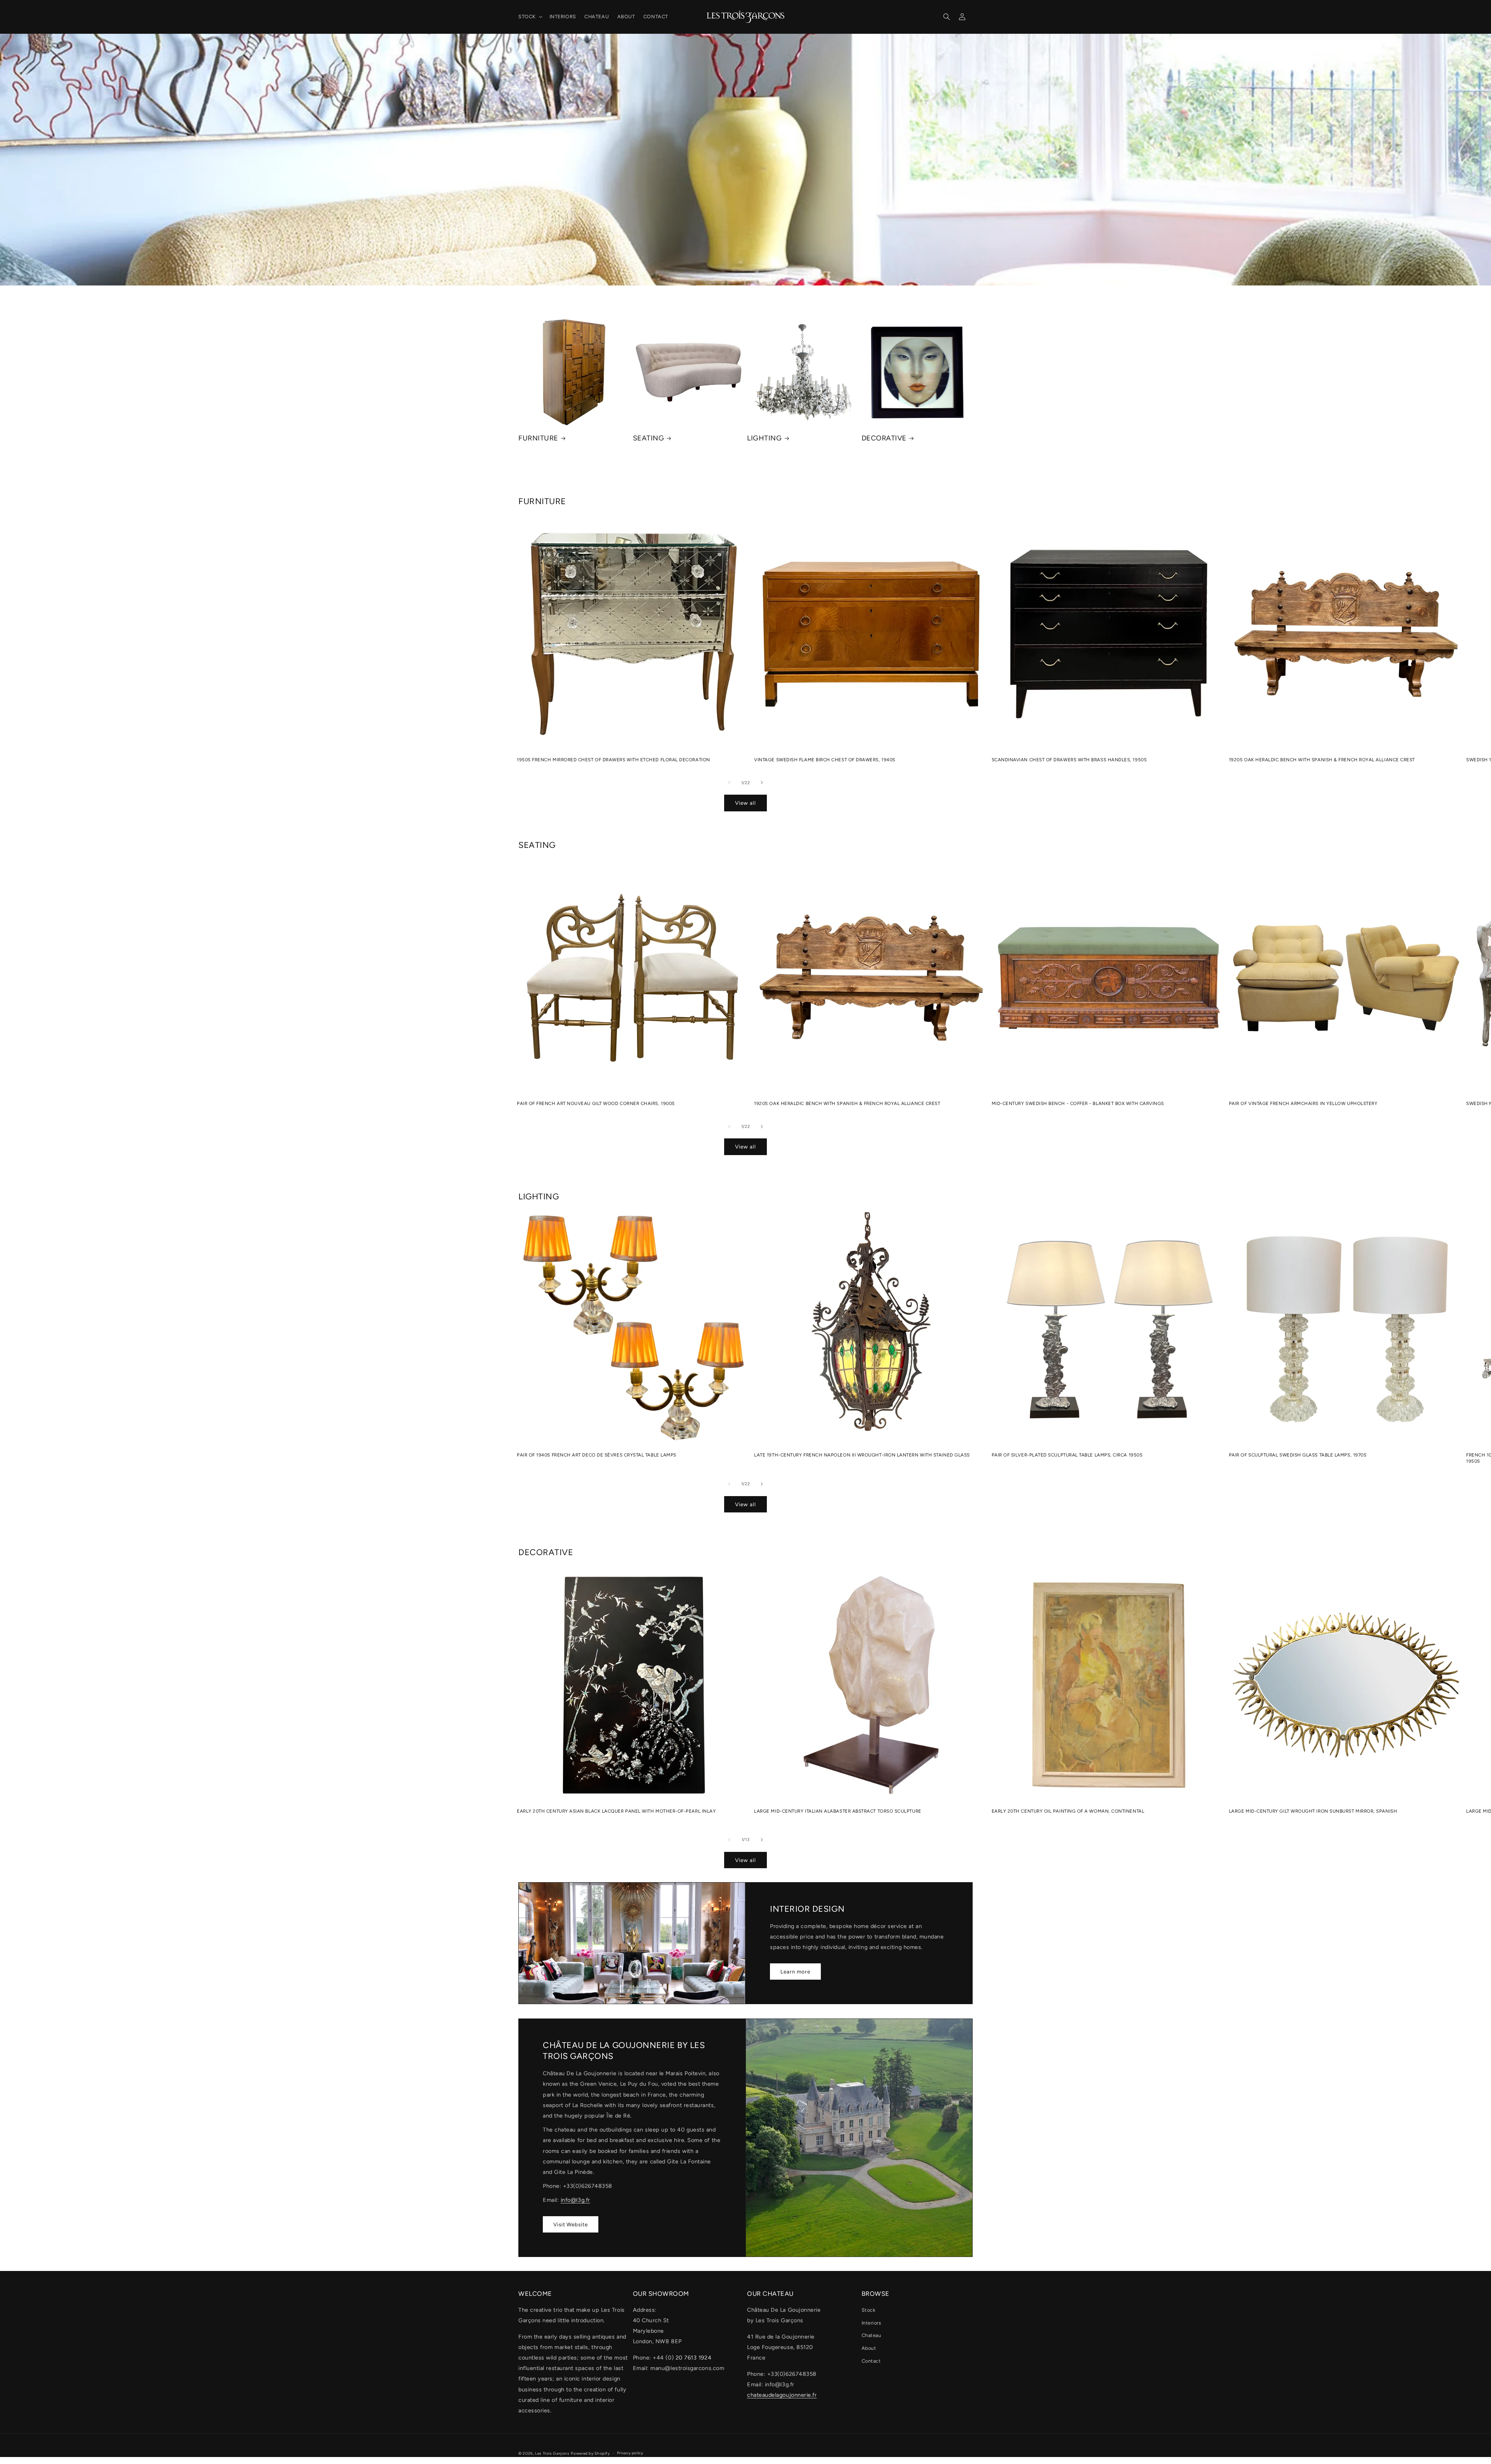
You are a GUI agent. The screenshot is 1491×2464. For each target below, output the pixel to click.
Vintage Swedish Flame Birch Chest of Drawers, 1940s (825, 760)
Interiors (871, 2323)
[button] (530, 17)
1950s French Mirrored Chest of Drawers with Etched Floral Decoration (613, 760)
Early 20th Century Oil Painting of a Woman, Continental (1068, 1811)
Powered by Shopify (590, 2453)
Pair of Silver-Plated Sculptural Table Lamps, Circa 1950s (1067, 1455)
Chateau (871, 2335)
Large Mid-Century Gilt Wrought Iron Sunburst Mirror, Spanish (1313, 1811)
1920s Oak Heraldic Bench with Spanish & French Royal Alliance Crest (1322, 760)
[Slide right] (762, 783)
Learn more (795, 1972)
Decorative (884, 438)
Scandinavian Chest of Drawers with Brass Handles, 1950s (1069, 760)
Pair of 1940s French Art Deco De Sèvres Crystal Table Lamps (597, 1455)
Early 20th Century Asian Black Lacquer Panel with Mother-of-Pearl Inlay (616, 1811)
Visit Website (571, 2224)
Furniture (538, 438)
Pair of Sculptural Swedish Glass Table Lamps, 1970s (1298, 1455)
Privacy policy (630, 2453)
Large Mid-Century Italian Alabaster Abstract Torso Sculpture (838, 1811)
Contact (871, 2361)
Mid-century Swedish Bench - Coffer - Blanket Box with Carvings (1078, 1103)
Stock (869, 2310)
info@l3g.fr (575, 2200)
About (869, 2348)
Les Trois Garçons (552, 2453)
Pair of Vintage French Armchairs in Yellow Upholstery (1303, 1103)
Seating (649, 438)
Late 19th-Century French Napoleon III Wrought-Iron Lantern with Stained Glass (862, 1455)
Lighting (764, 438)
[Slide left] (729, 783)
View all (745, 803)
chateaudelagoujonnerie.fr (782, 2395)
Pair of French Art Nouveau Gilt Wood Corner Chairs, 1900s (596, 1103)
